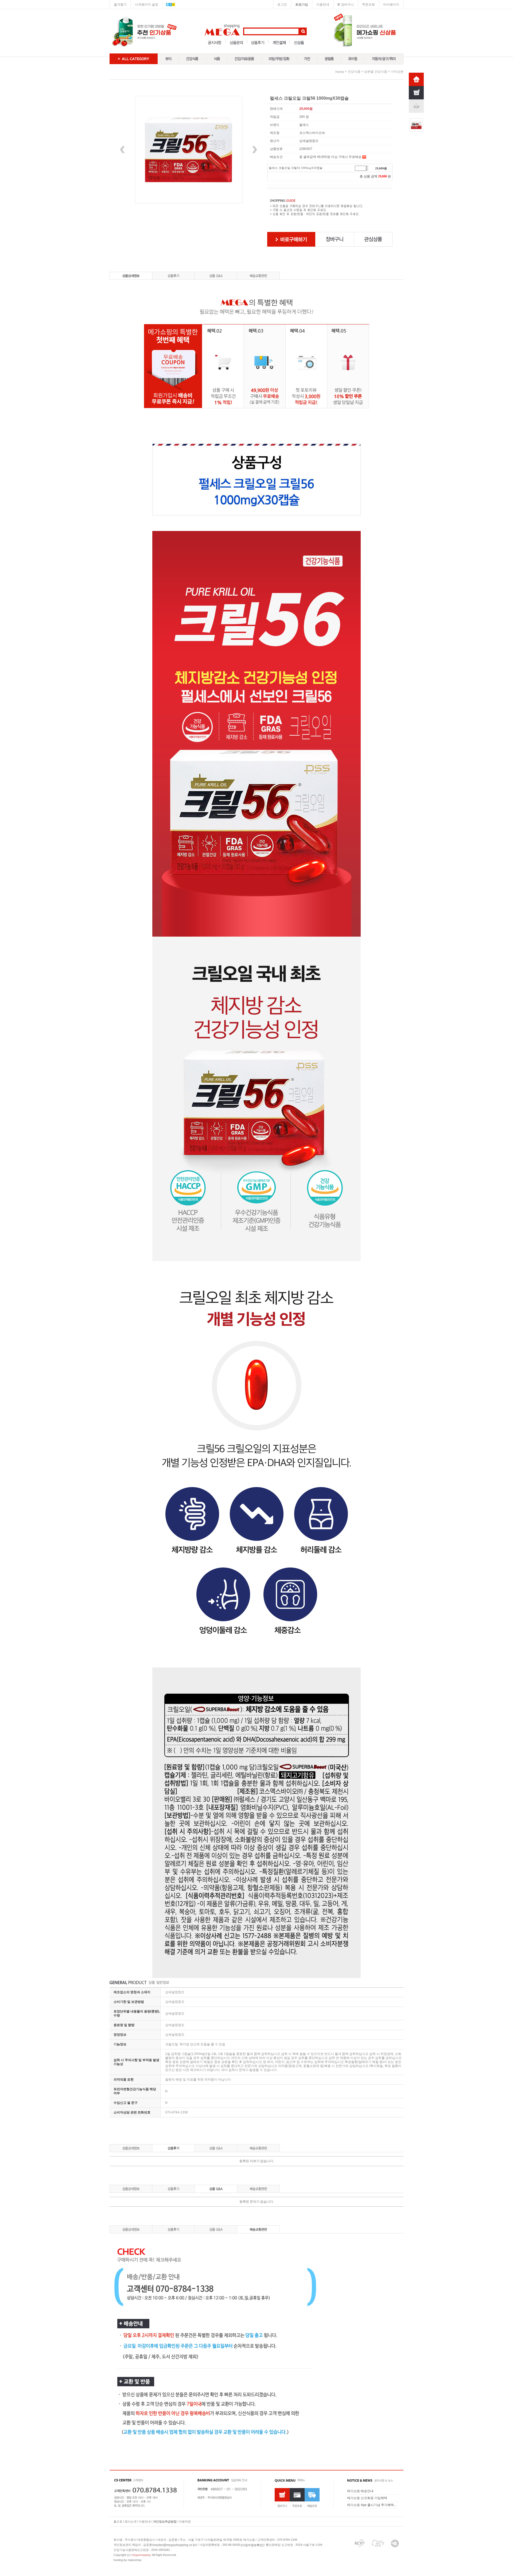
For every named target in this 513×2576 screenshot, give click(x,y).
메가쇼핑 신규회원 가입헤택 (367, 2498)
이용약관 (185, 2521)
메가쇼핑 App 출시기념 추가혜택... (372, 2505)
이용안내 (323, 5)
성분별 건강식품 (376, 72)
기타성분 (397, 72)
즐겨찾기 (120, 5)
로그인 (282, 5)
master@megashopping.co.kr (174, 2545)
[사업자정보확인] (252, 2545)
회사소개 (131, 2521)
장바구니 (347, 5)
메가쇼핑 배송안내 (360, 2491)
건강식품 (354, 72)
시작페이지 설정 (147, 5)
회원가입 (302, 5)
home (340, 72)
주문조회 (368, 5)
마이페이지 (391, 5)
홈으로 (118, 2521)
